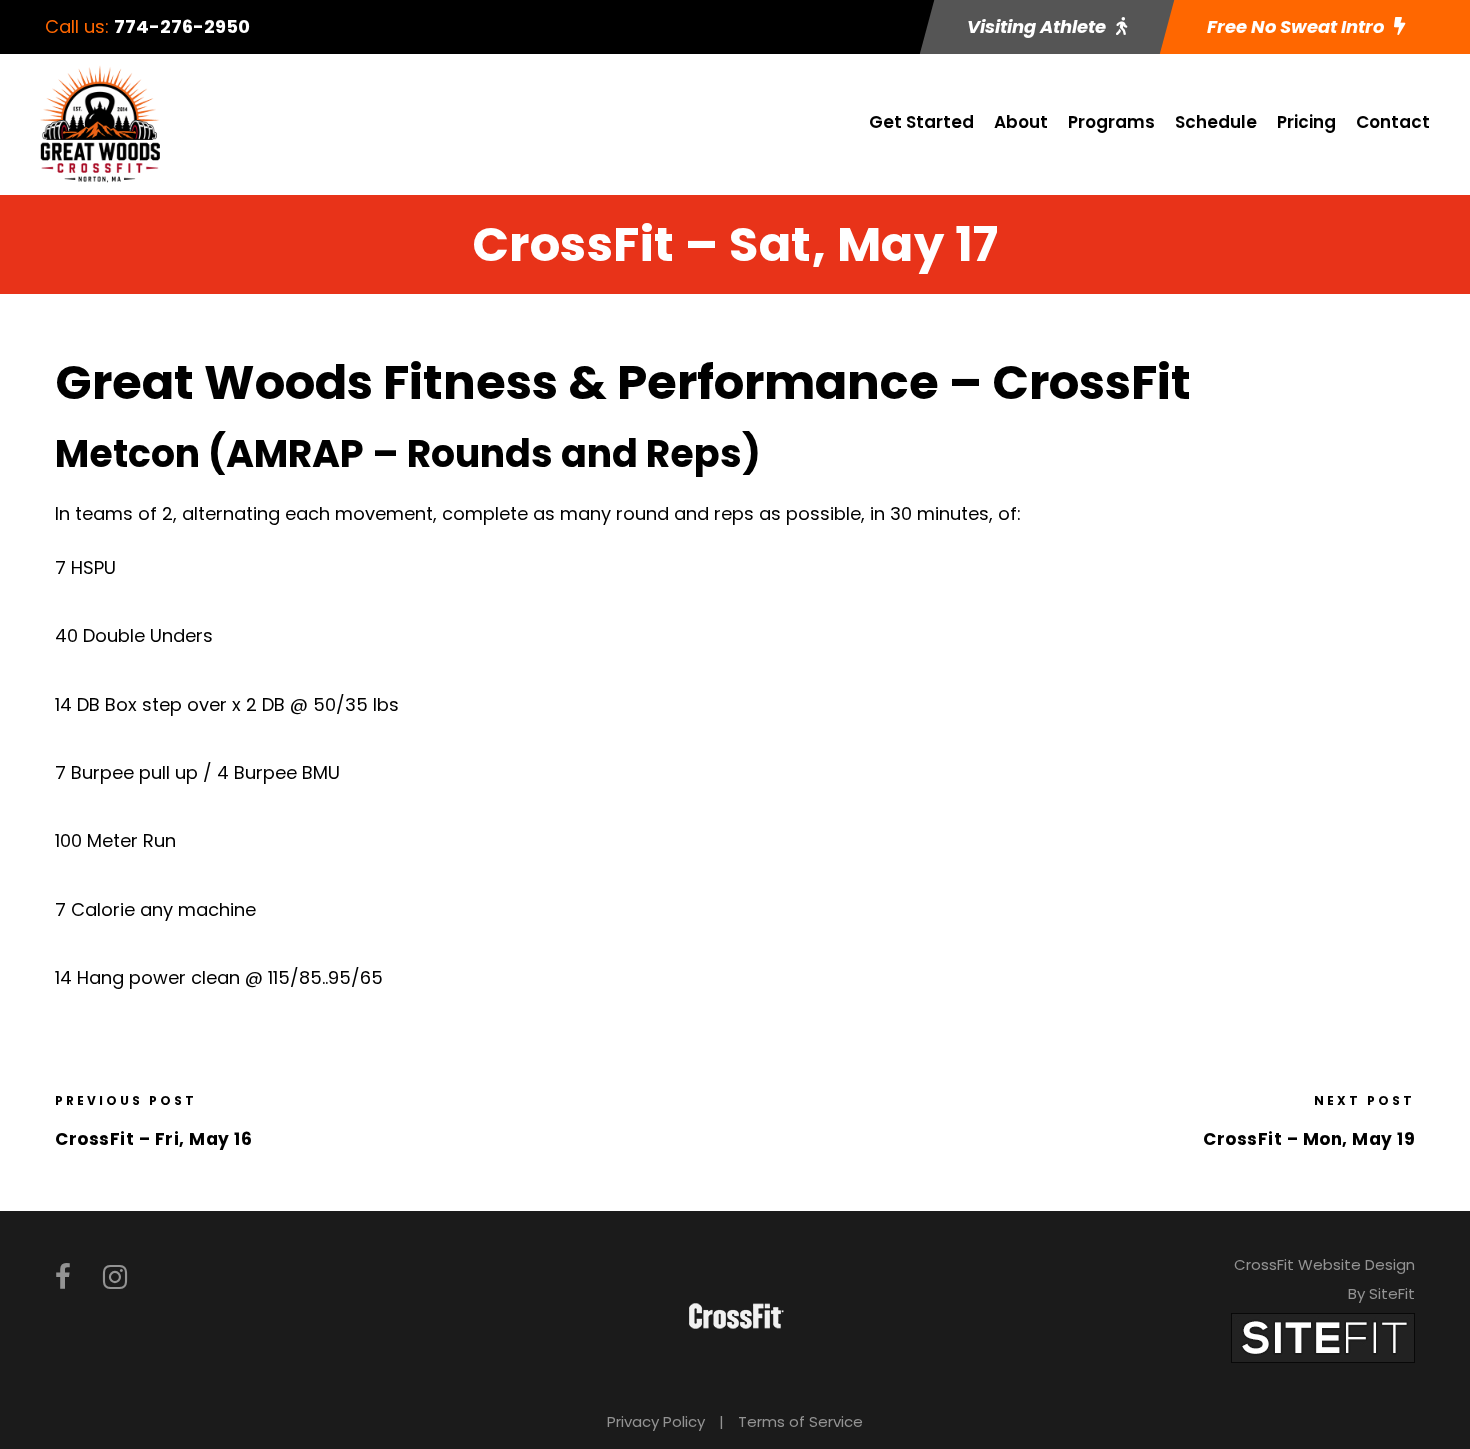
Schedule (1216, 122)
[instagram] (115, 1277)
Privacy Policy (656, 1421)
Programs (1111, 122)
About (1021, 122)
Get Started (921, 122)
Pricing (1306, 122)
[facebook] (63, 1277)
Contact (1393, 122)
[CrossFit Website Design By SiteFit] (1323, 1337)
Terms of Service (800, 1421)
